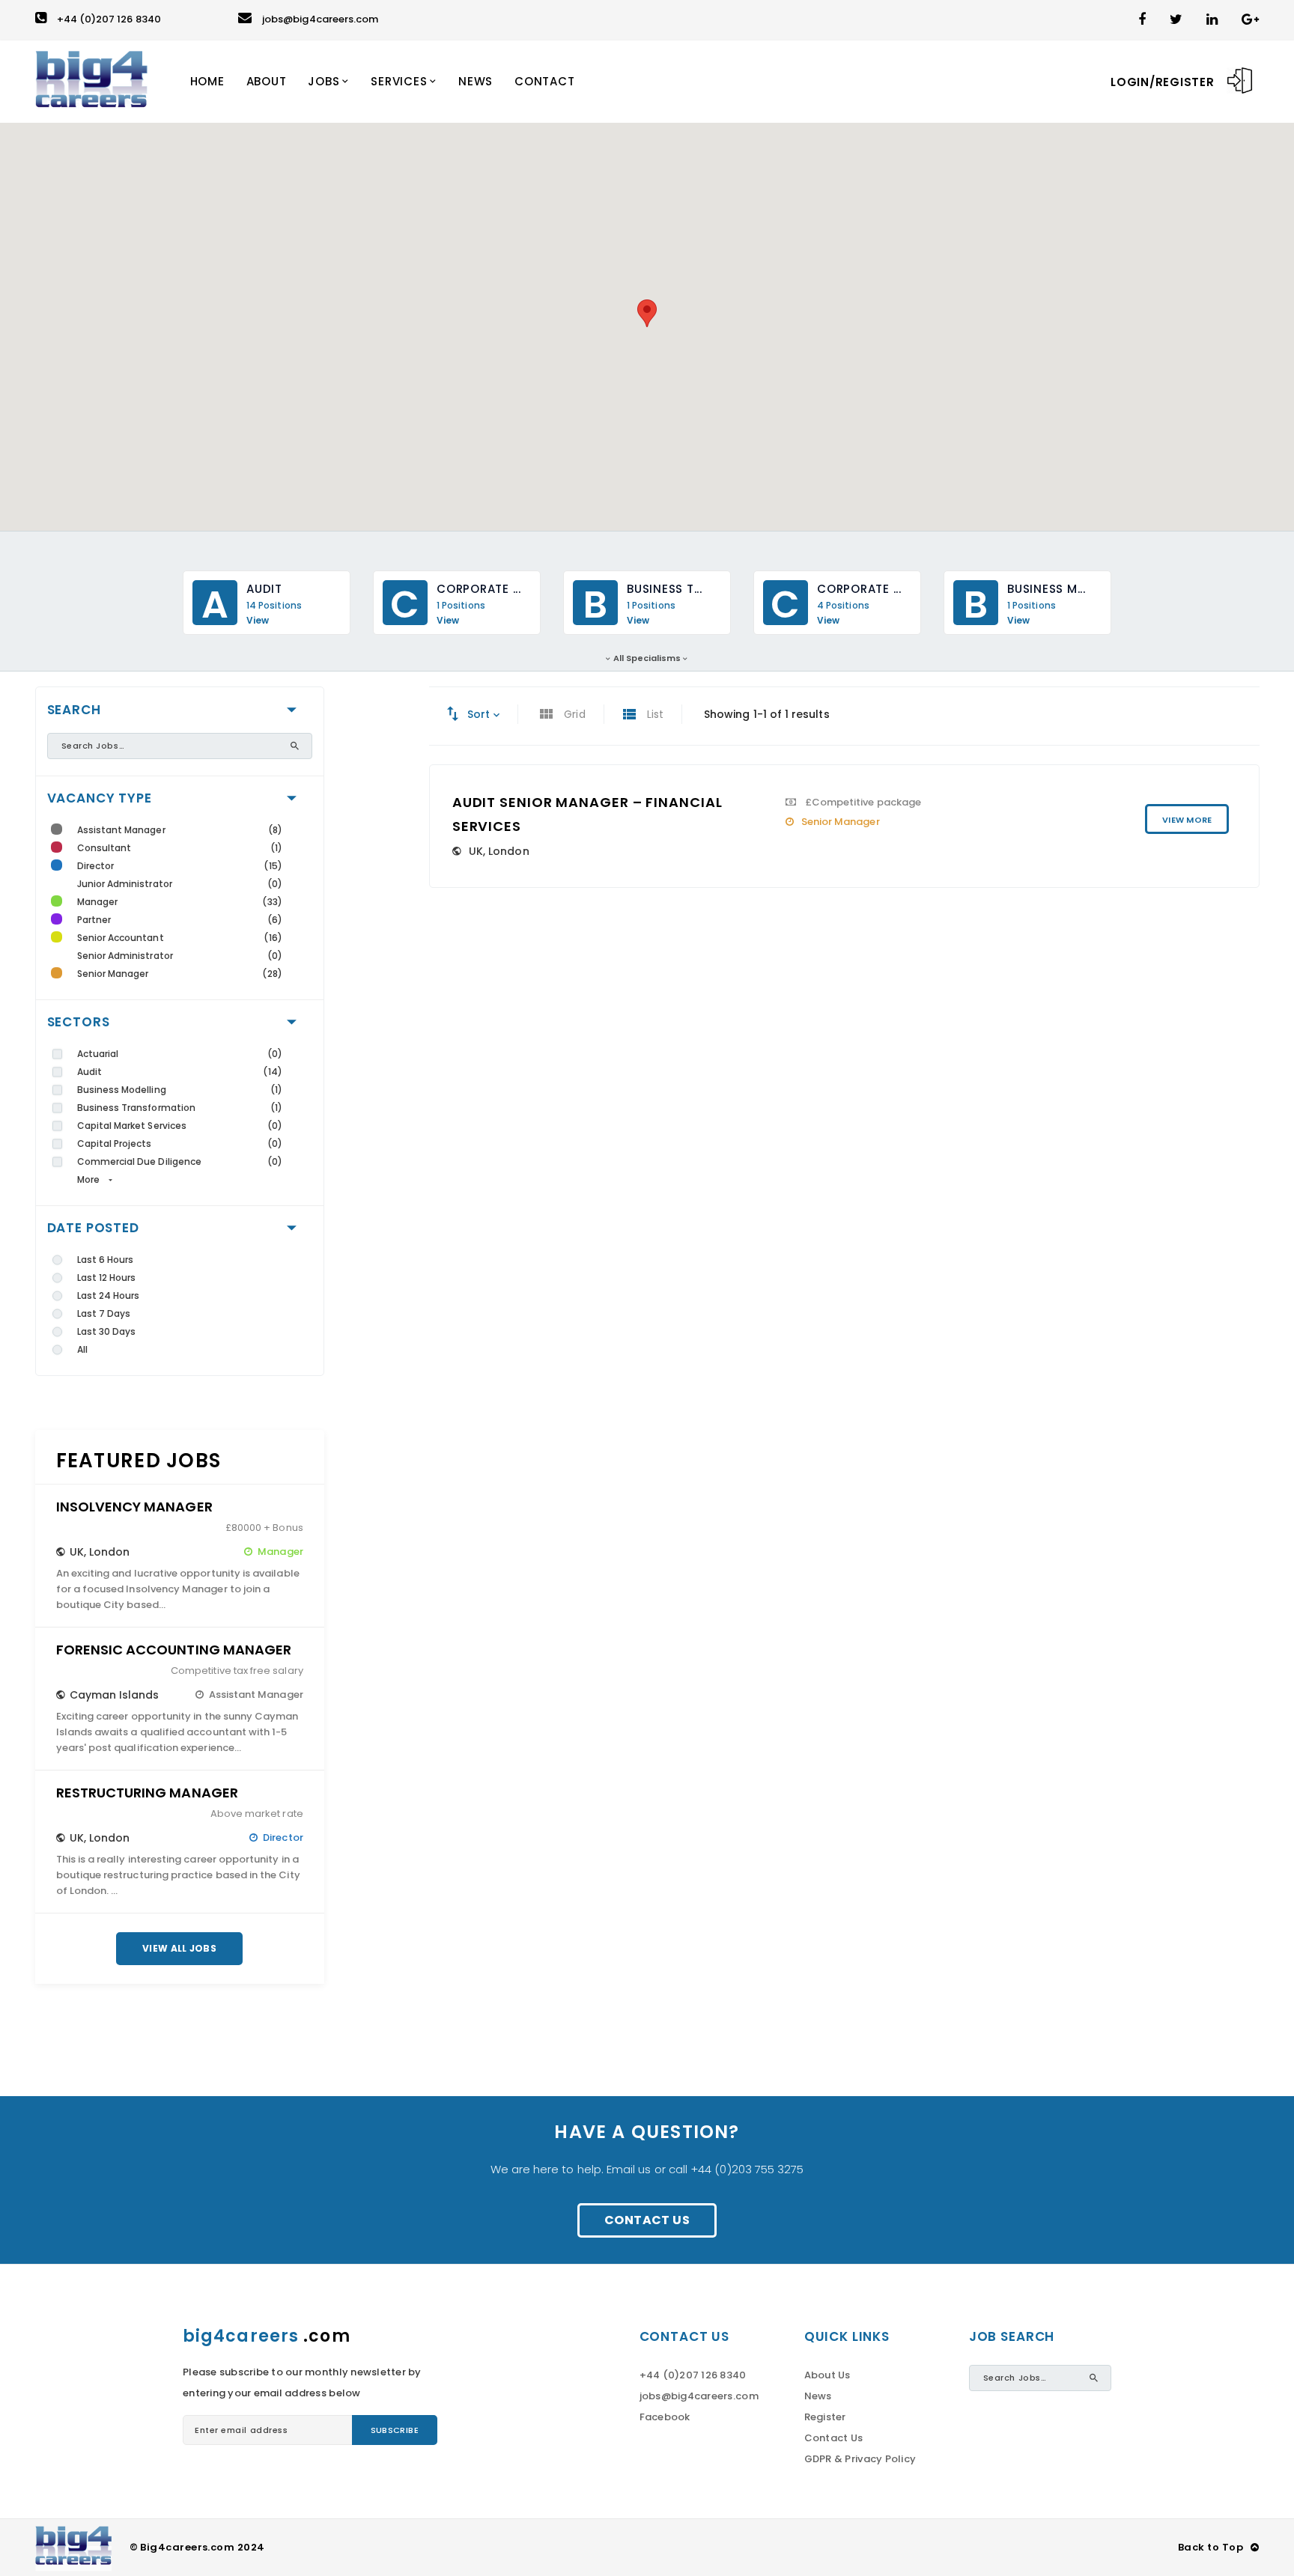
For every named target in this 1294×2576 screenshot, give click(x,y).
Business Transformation (137, 1108)
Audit (89, 1072)
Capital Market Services (132, 1126)
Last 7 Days (104, 1313)
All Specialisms (647, 658)
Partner (94, 920)
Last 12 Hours (107, 1278)
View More (1187, 820)
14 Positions (274, 606)
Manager (97, 902)
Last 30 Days (107, 1331)
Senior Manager (113, 974)
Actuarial (98, 1054)
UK (77, 1552)
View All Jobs (179, 1948)
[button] (647, 313)
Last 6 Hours (106, 1260)
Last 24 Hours (109, 1295)
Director (96, 866)
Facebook (665, 2417)
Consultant (104, 848)
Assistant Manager (121, 830)
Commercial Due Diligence (140, 1161)
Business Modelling (122, 1090)
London (109, 1552)
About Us (827, 2375)
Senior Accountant (121, 938)
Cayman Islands (115, 1695)
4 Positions (843, 606)
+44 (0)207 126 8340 (109, 19)
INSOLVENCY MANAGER (134, 1507)
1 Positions (461, 606)
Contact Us (647, 2220)
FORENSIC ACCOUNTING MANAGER (174, 1650)
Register (825, 2417)
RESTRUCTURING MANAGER (147, 1793)
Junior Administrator (125, 884)
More (88, 1179)
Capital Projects (115, 1144)
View (258, 621)
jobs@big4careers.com (320, 19)
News (818, 2396)
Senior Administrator (125, 956)
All (82, 1349)
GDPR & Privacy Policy (860, 2459)
